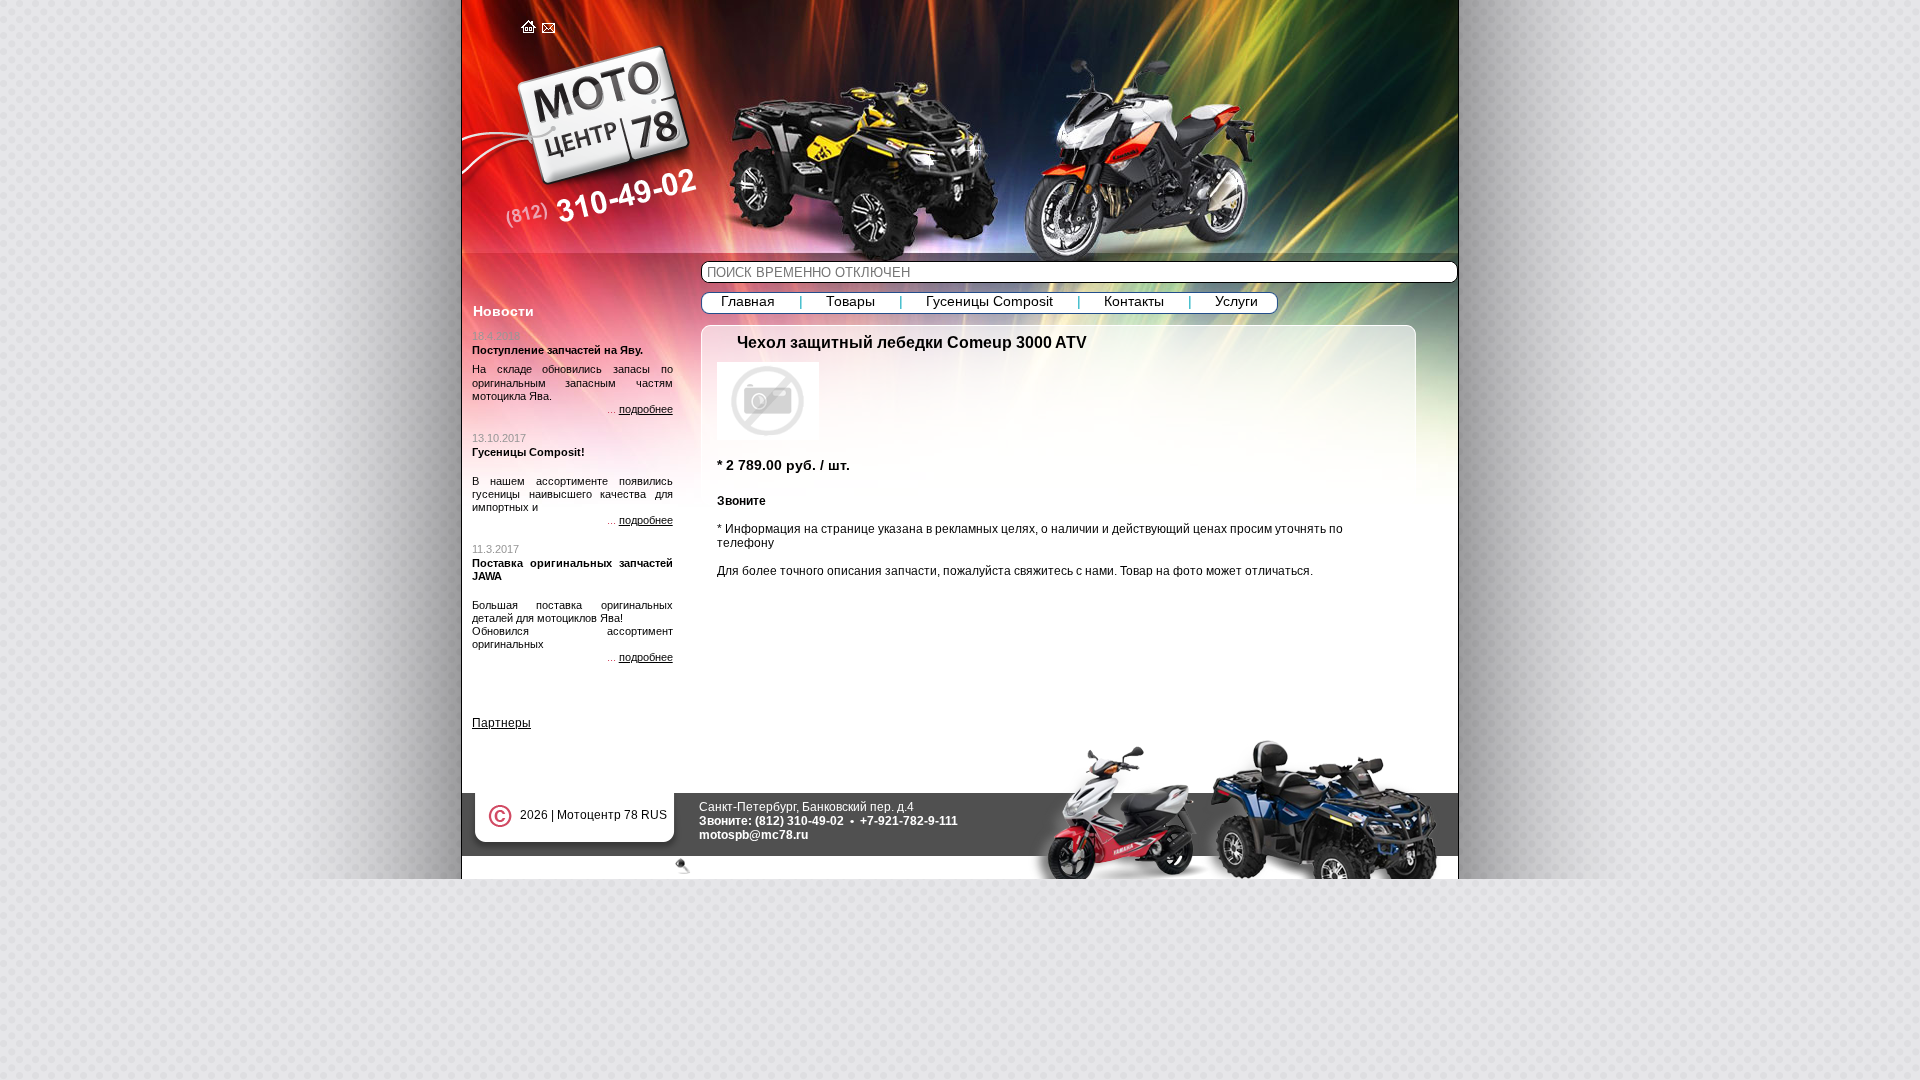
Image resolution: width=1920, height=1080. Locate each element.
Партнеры (501, 723)
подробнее (646, 409)
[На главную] (530, 29)
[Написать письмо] (550, 29)
